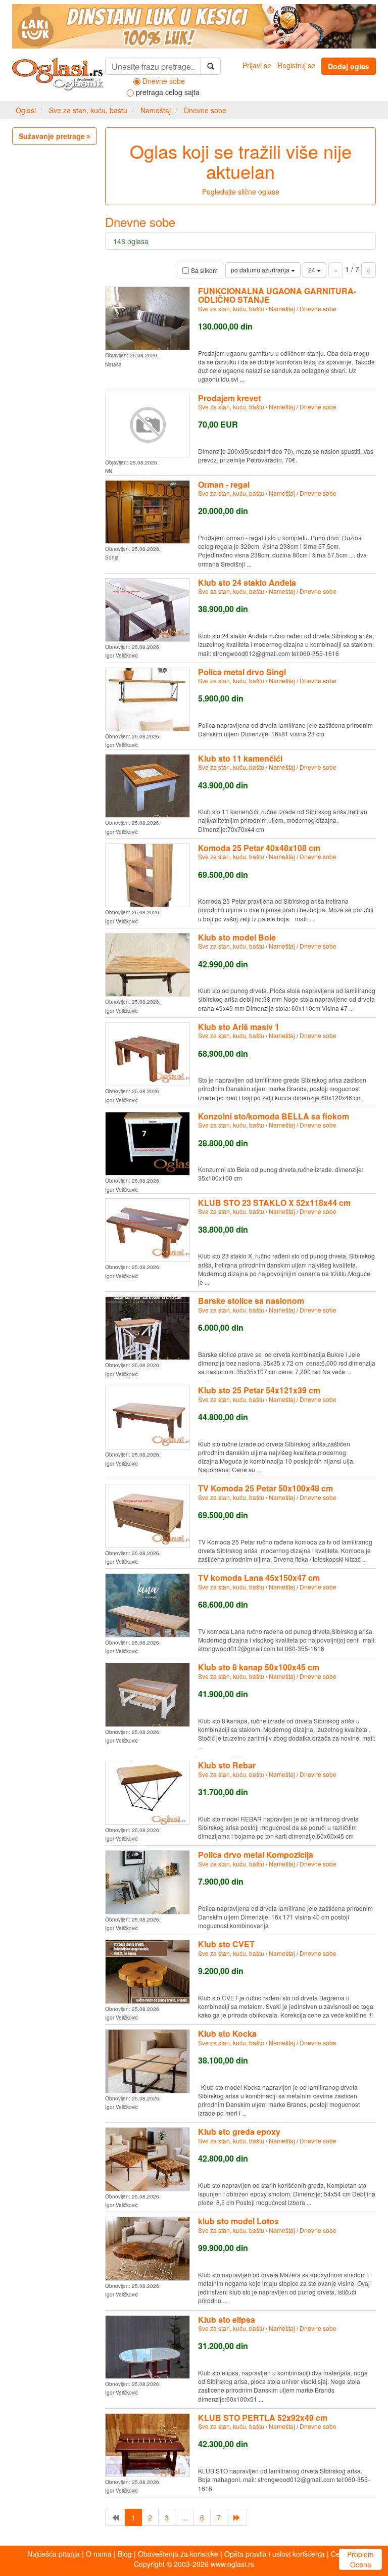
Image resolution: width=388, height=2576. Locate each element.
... (184, 2517)
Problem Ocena (360, 2559)
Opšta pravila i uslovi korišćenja (275, 2554)
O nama (99, 2554)
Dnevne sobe (205, 110)
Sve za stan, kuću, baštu (88, 110)
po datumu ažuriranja (261, 270)
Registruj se (296, 65)
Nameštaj (156, 110)
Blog (125, 2554)
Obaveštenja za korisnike (178, 2554)
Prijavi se (257, 65)
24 (312, 270)
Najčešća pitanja (54, 2554)
